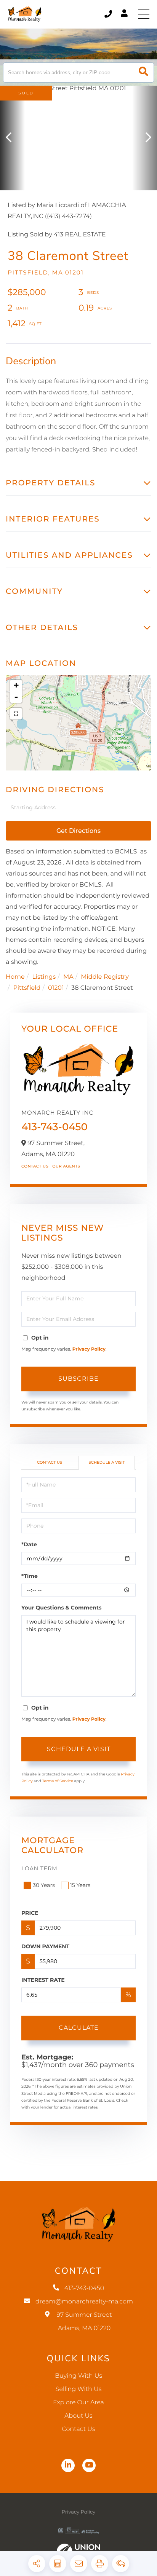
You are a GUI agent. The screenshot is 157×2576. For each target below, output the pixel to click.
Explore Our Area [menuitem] (78, 2403)
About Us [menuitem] (78, 2416)
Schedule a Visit (107, 1462)
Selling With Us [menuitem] (79, 2389)
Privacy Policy (89, 1349)
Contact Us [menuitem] (78, 2429)
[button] (143, 73)
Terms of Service (58, 1781)
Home (15, 977)
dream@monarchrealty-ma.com (84, 2302)
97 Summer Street (84, 2322)
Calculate (79, 2028)
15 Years (80, 1885)
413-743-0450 (109, 14)
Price (30, 1913)
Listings (44, 977)
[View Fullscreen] (16, 714)
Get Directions (78, 831)
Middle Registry (105, 977)
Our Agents (66, 1166)
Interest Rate (43, 1980)
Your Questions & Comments (61, 1608)
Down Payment (45, 1946)
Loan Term (39, 1868)
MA (68, 977)
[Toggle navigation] (144, 14)
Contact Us (35, 1166)
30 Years (44, 1885)
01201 (56, 988)
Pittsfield (27, 988)
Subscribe (78, 1379)
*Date (29, 1544)
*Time (30, 1576)
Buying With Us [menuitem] (78, 2376)
